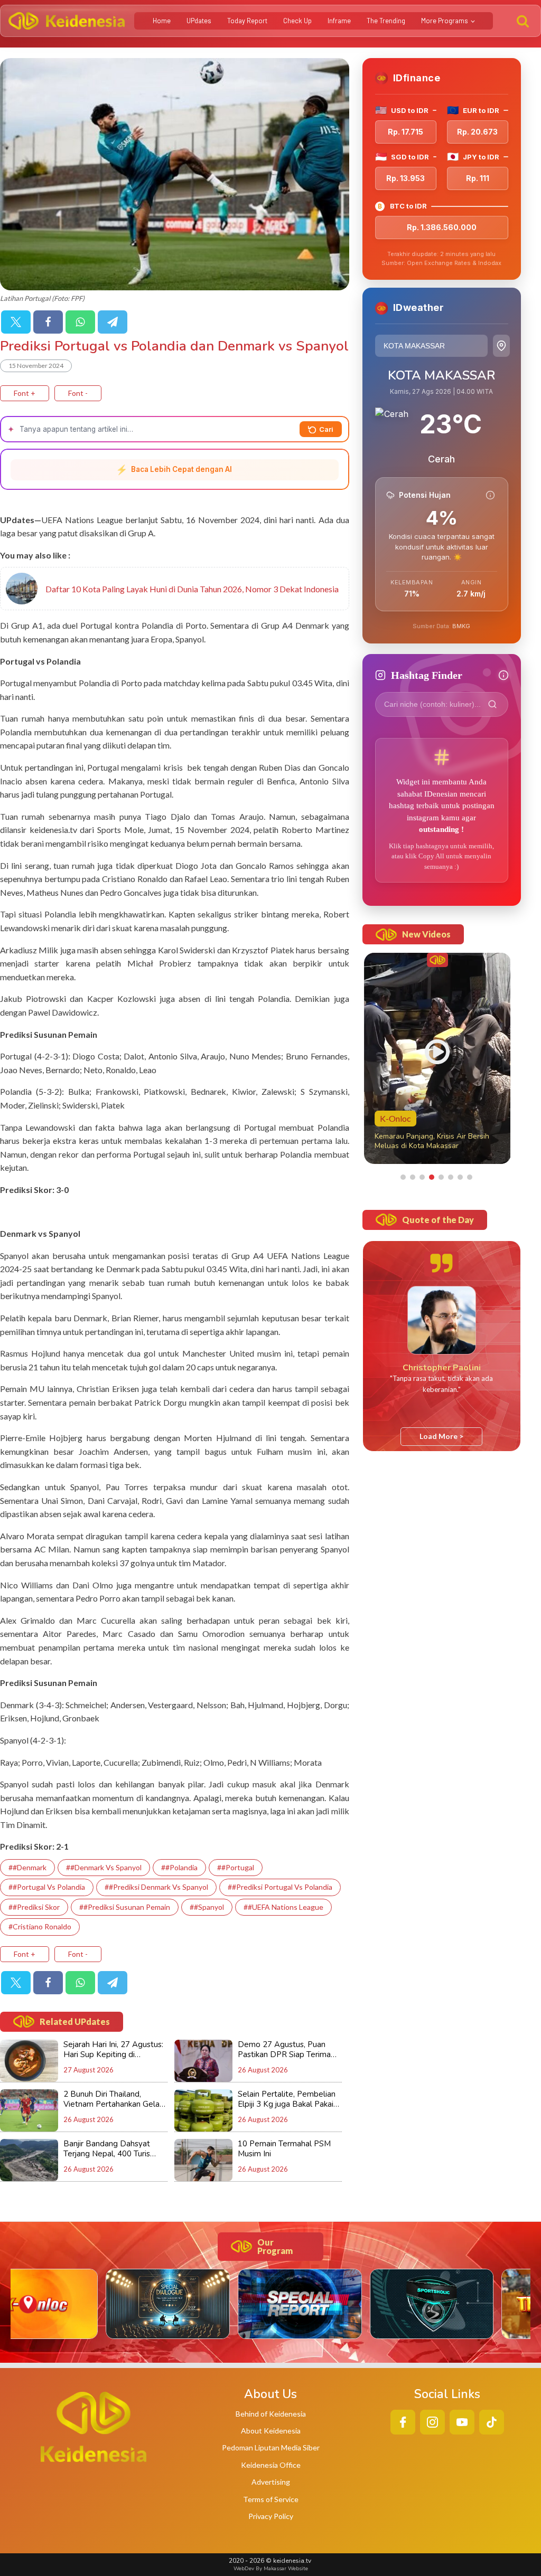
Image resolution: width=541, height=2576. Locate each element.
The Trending (386, 21)
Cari (326, 429)
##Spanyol (207, 1907)
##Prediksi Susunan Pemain (125, 1907)
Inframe (339, 21)
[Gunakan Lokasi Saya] (501, 346)
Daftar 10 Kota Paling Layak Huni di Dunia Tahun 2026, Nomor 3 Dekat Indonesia (192, 589)
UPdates (199, 21)
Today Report (247, 21)
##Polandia (179, 1867)
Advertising (271, 2482)
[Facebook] (48, 322)
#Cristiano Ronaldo (40, 1926)
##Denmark (27, 1867)
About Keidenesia (271, 2431)
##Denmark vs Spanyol (104, 1867)
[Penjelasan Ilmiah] (490, 495)
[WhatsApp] (80, 322)
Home (162, 21)
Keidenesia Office (271, 2465)
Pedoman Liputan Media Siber (271, 2447)
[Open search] (523, 21)
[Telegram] (113, 322)
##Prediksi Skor (34, 1907)
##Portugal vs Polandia (47, 1887)
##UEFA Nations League (283, 1907)
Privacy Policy (271, 2516)
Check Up (297, 21)
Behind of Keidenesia (271, 2414)
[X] (16, 322)
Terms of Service (271, 2499)
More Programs (445, 21)
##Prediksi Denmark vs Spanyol (156, 1887)
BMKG (461, 626)
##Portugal (236, 1867)
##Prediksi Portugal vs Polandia (280, 1887)
